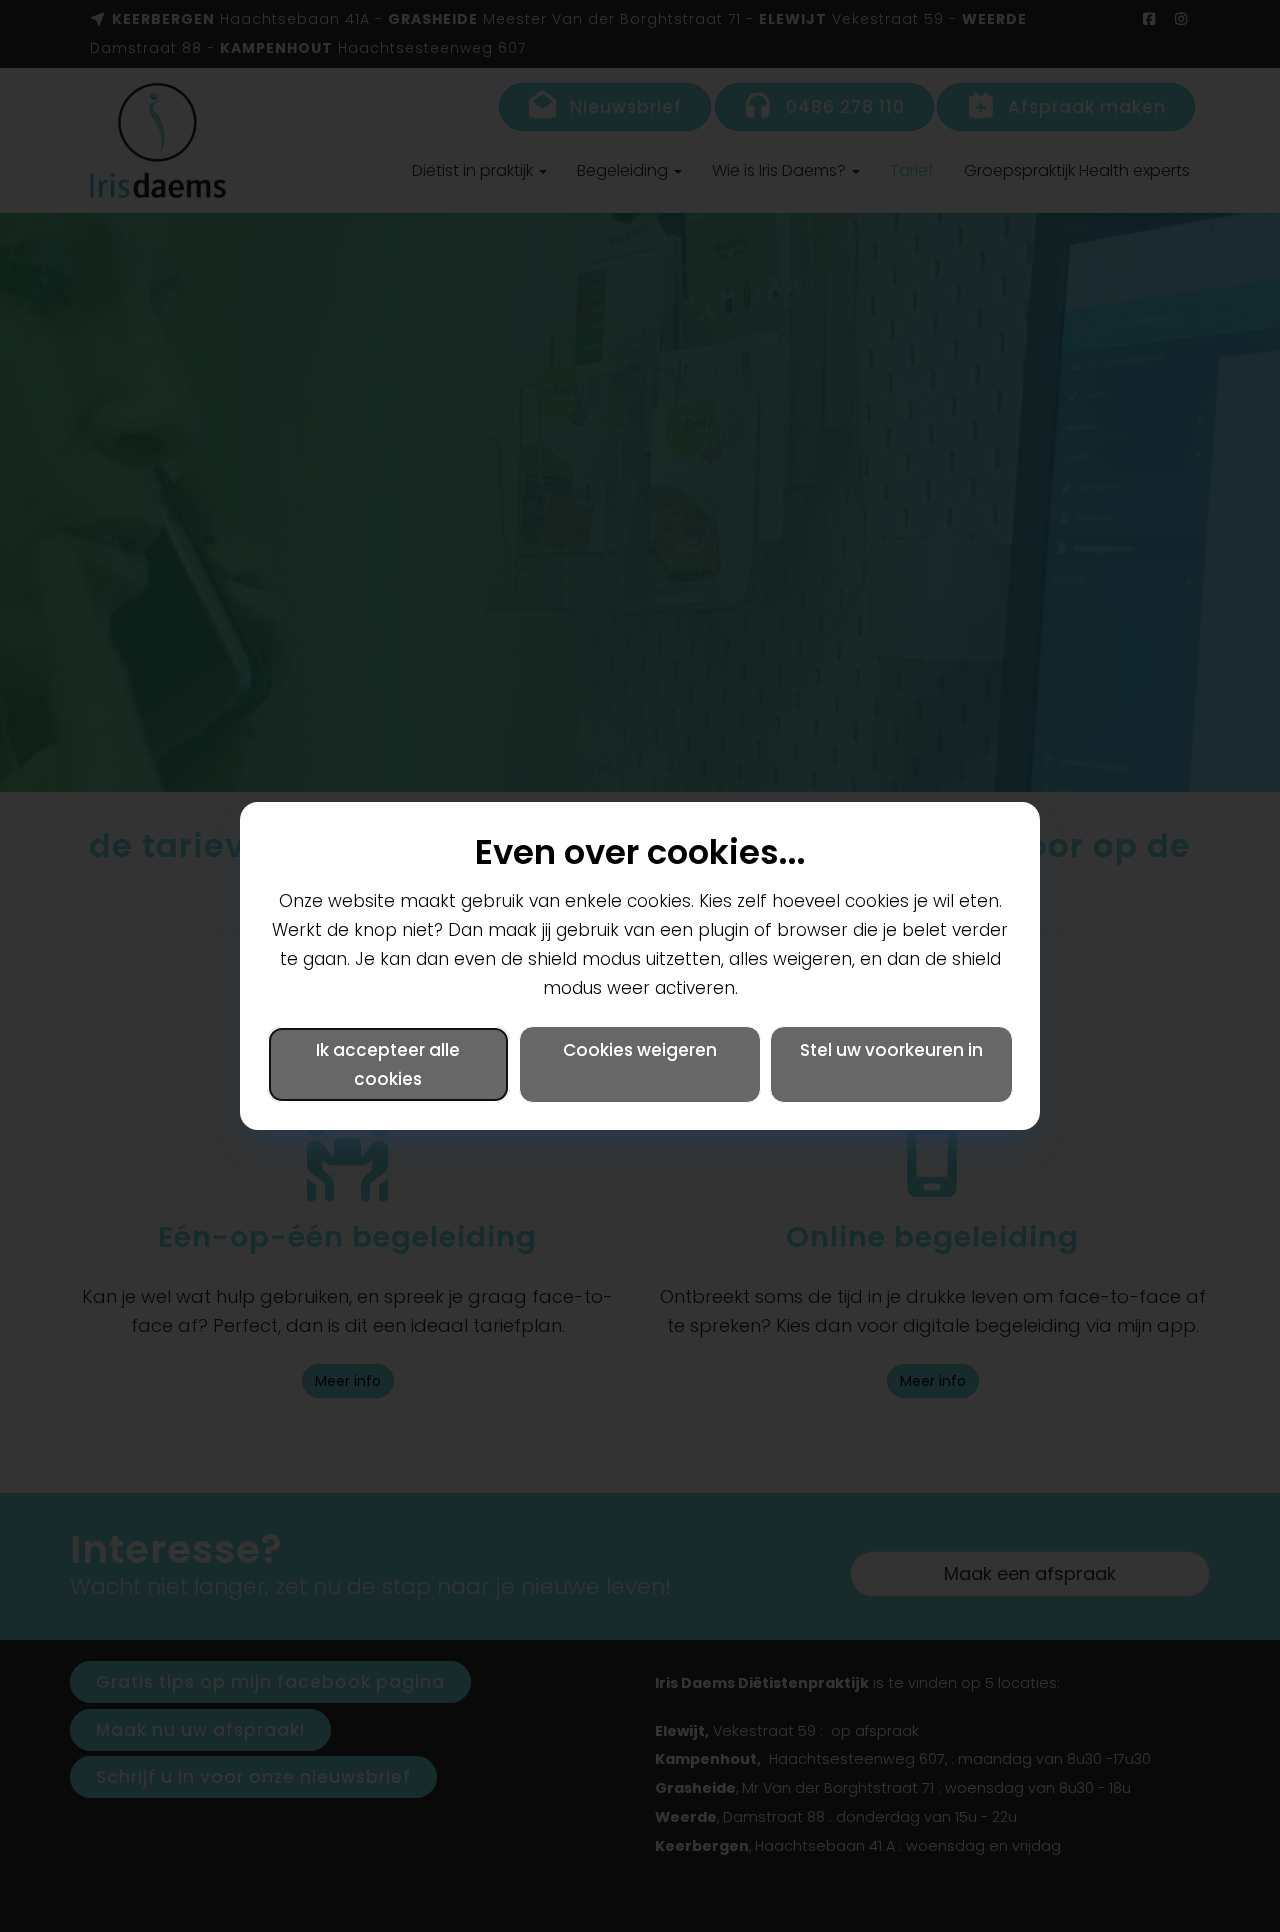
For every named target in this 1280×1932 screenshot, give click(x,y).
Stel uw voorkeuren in (891, 1050)
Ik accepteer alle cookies (388, 1064)
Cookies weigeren (640, 1050)
